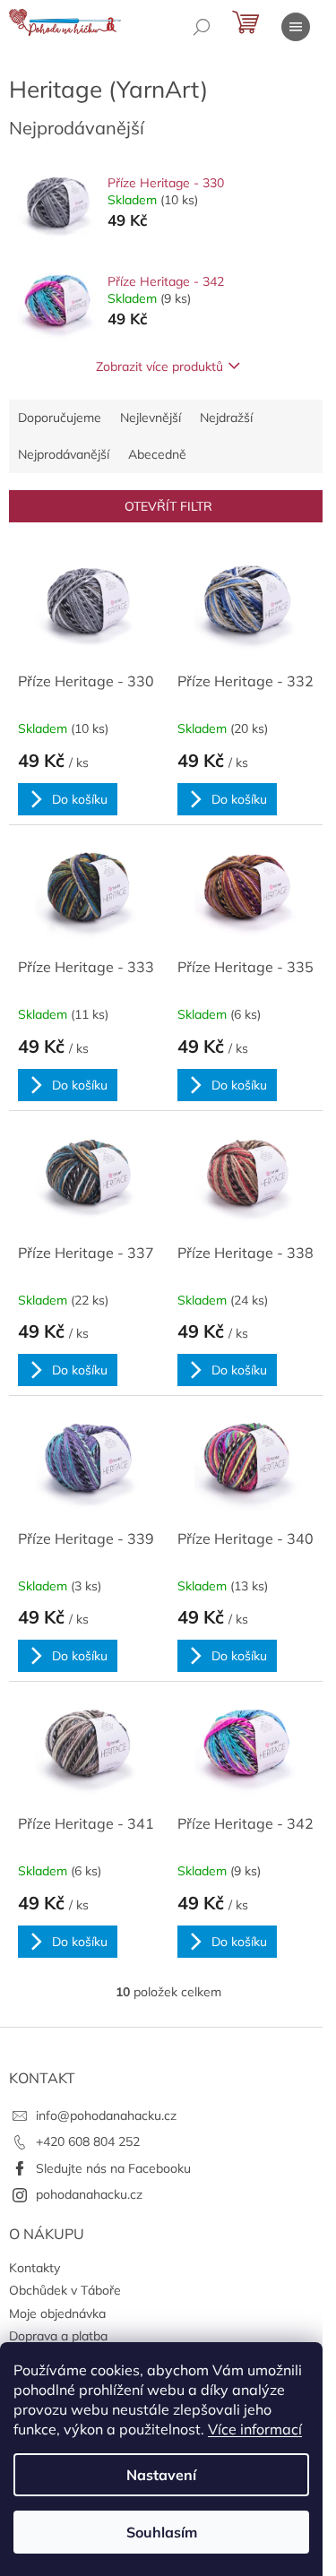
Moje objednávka (57, 2313)
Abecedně (157, 454)
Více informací (255, 2429)
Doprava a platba (58, 2336)
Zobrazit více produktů (159, 366)
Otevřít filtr (168, 506)
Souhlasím (162, 2532)
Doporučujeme (60, 418)
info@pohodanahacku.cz (106, 2115)
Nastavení (161, 2475)
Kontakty (34, 2268)
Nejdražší (226, 418)
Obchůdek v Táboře (65, 2290)
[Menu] (296, 27)
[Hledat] (202, 27)
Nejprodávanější (64, 454)
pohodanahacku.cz (89, 2194)
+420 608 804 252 (88, 2141)
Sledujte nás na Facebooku (113, 2168)
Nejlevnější (151, 418)
